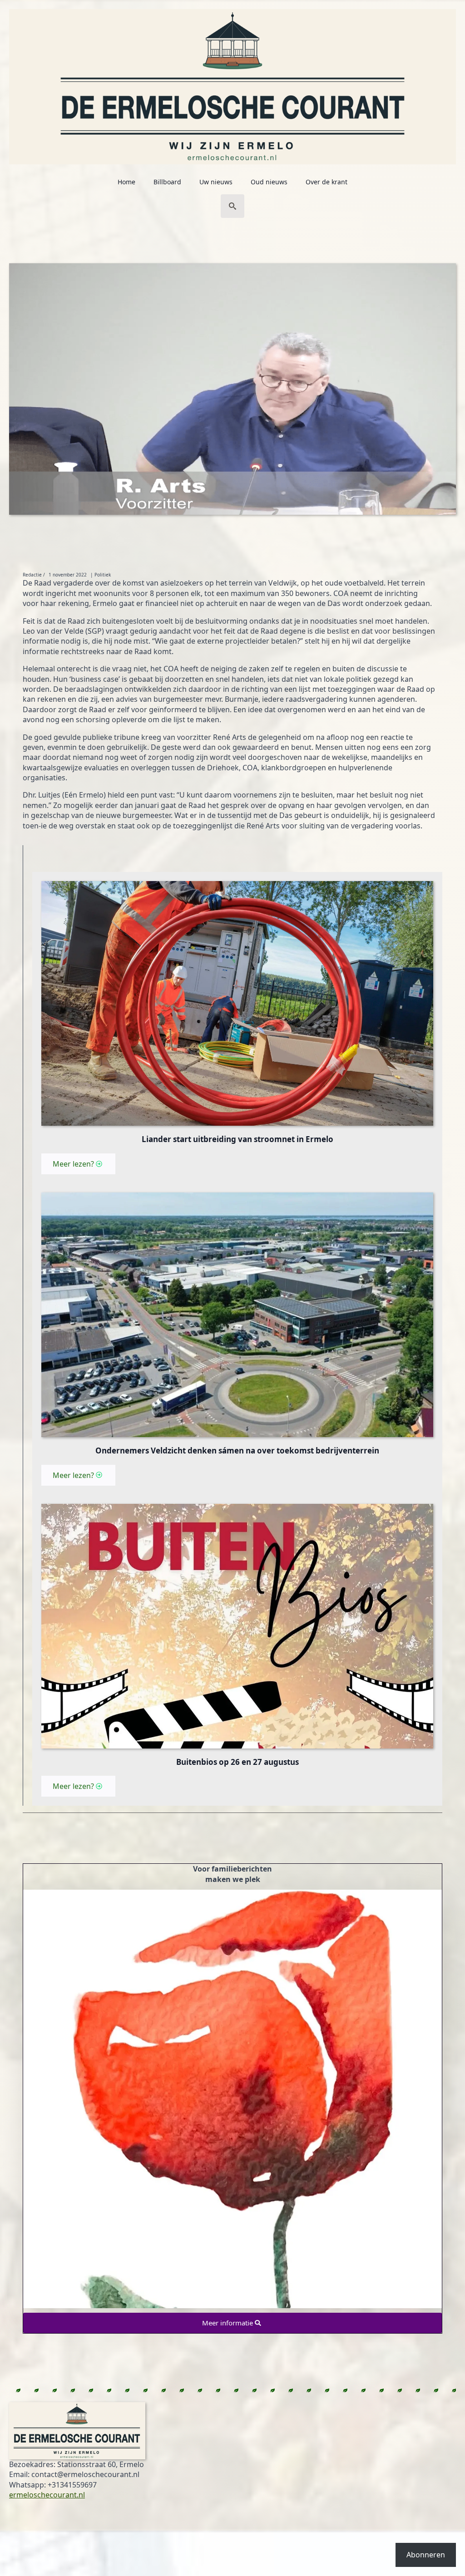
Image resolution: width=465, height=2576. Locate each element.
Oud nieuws (269, 182)
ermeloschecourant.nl (47, 2495)
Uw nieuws (216, 182)
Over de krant (326, 182)
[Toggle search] (232, 206)
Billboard (167, 182)
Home (126, 182)
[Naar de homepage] (232, 82)
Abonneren (426, 2555)
